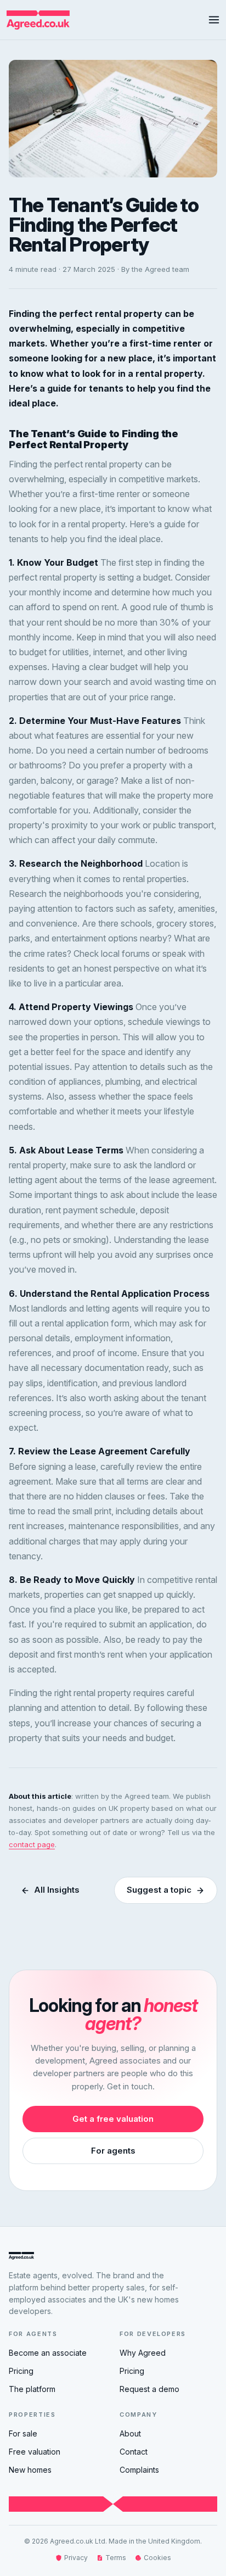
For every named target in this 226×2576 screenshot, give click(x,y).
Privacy (76, 2558)
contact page (32, 1844)
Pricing (21, 2371)
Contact (134, 2452)
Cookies (157, 2558)
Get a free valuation (113, 2119)
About (130, 2433)
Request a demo (149, 2389)
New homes (30, 2470)
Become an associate (48, 2353)
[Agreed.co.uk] (35, 20)
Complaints (139, 2470)
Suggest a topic (159, 1890)
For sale (23, 2433)
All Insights (57, 1890)
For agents (113, 2151)
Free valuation (35, 2452)
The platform (32, 2389)
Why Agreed (143, 2353)
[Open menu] (214, 20)
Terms (116, 2558)
